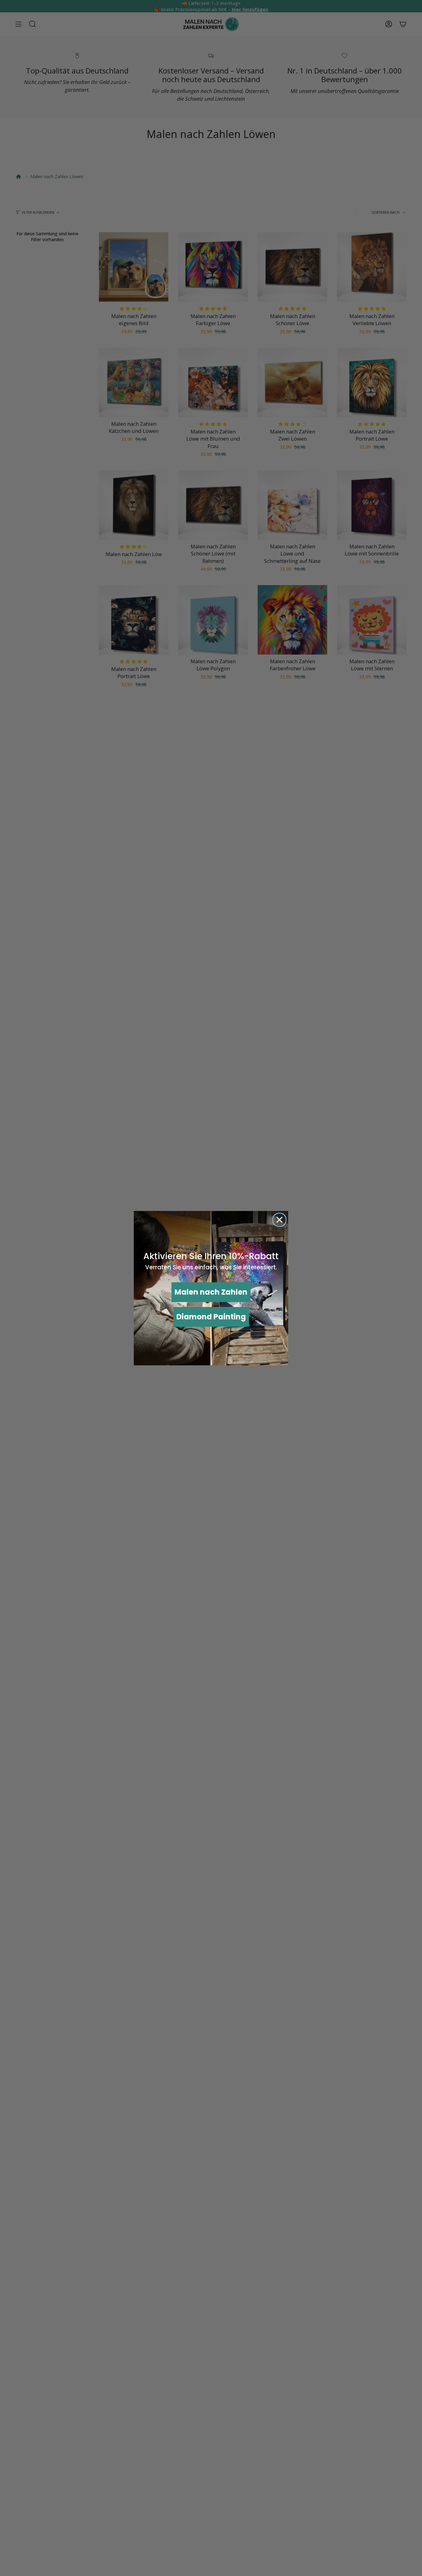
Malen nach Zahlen (211, 1292)
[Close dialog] (279, 1220)
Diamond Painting (211, 1317)
